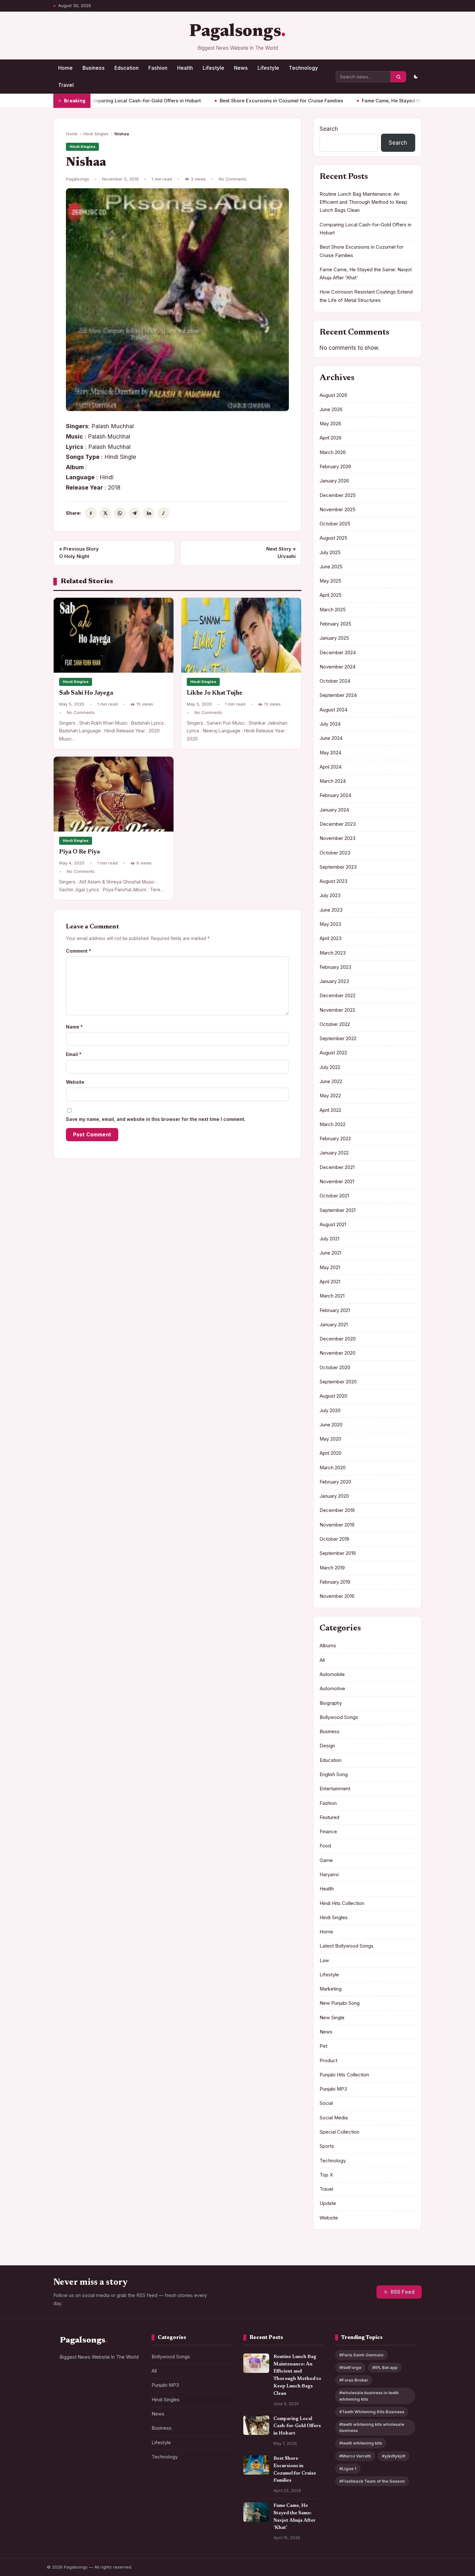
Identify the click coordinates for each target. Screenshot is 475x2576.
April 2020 (331, 1453)
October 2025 (335, 524)
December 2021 (337, 1167)
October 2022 (335, 1024)
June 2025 (331, 567)
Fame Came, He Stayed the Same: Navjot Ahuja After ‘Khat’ (372, 101)
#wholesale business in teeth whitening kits (369, 2396)
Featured (329, 1817)
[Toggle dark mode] (416, 77)
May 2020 (330, 1439)
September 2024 (338, 695)
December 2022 (338, 996)
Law (324, 1960)
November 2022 (337, 1010)
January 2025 (334, 638)
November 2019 (337, 1525)
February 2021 (335, 1310)
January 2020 (334, 1496)
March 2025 (333, 610)
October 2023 (335, 853)
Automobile (332, 1674)
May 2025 (330, 581)
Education (127, 68)
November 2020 (338, 1353)
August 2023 (333, 881)
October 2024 (335, 681)
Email (74, 1054)
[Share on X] (105, 513)
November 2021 (337, 1182)
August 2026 (333, 395)
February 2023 (335, 967)
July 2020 (330, 1411)
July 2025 (330, 553)
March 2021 (332, 1296)
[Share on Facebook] (91, 513)
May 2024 (330, 753)
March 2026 (333, 452)
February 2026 (335, 467)
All (322, 1660)
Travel (66, 85)
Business (94, 68)
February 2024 (335, 795)
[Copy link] (164, 513)
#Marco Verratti (355, 2456)
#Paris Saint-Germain (361, 2355)
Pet (323, 2046)
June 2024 (331, 738)
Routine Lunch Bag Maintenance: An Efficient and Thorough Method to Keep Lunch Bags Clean (363, 202)
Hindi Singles (96, 134)
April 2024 (331, 767)
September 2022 (338, 1039)
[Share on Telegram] (134, 513)
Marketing (331, 1989)
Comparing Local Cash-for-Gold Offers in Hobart (297, 2426)
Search (329, 129)
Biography (331, 1703)
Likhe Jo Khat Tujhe (215, 693)
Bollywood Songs (339, 1717)
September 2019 (338, 1553)
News (241, 68)
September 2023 (338, 867)
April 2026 (331, 438)
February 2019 (335, 1582)
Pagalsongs (235, 32)
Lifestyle (213, 68)
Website (75, 1082)
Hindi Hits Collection (342, 1903)
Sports (327, 2146)
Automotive (332, 1689)
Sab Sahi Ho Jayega (86, 693)
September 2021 (338, 1210)
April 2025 (331, 595)
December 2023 (338, 824)
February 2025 (335, 624)
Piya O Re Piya (79, 852)
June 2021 (330, 1253)
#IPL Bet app (385, 2368)
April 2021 (330, 1282)
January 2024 (334, 810)
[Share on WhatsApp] (120, 513)
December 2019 (337, 1510)
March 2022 (332, 1124)
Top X (326, 2175)
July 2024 (330, 724)
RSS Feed (403, 2292)
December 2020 (338, 1339)
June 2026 (331, 409)
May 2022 (330, 1096)
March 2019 (332, 1568)
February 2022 (335, 1139)
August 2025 (333, 538)
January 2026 (334, 481)
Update (328, 2203)
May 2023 (330, 924)
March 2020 (333, 1468)
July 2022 (330, 1067)
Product (328, 2061)
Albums (328, 1646)
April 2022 (330, 1110)
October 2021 (334, 1196)
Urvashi (281, 553)
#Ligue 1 (348, 2469)
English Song (334, 1774)
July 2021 (329, 1239)
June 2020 (331, 1425)
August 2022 (333, 1053)
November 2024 (338, 667)
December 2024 (338, 653)
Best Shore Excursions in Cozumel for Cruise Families (224, 101)
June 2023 (331, 910)
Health (185, 68)
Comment (79, 951)
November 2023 (338, 838)
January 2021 (334, 1325)
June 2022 (331, 1081)
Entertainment (335, 1789)
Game (326, 1860)
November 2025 (338, 510)
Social (326, 2103)
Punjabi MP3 (333, 2089)
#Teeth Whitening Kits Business (372, 2412)
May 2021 (330, 1267)
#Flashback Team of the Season (372, 2481)
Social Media (334, 2118)
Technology (303, 68)
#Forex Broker (354, 2380)
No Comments (233, 179)
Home (65, 68)
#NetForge (350, 2368)
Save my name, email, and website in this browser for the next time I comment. (156, 1119)
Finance (328, 1832)
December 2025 (338, 495)
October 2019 (334, 1539)
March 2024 (333, 781)
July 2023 (330, 895)
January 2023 (334, 981)
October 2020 (335, 1368)
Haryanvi (329, 1875)
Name (74, 1027)
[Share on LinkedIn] (149, 513)
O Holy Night (79, 553)
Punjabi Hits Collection (344, 2075)
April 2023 (331, 938)
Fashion (158, 68)
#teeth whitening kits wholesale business (372, 2427)
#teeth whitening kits (361, 2443)
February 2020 (335, 1482)
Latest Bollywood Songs (347, 1946)
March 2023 (333, 953)
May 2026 (330, 424)
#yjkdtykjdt (394, 2456)
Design (327, 1746)
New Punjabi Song (340, 2003)
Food (325, 1846)
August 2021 (333, 1225)
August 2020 (333, 1396)
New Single (332, 2018)
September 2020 (338, 1382)
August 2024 (333, 710)
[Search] (398, 77)
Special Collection (339, 2132)
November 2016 (337, 1596)
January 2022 (334, 1153)
